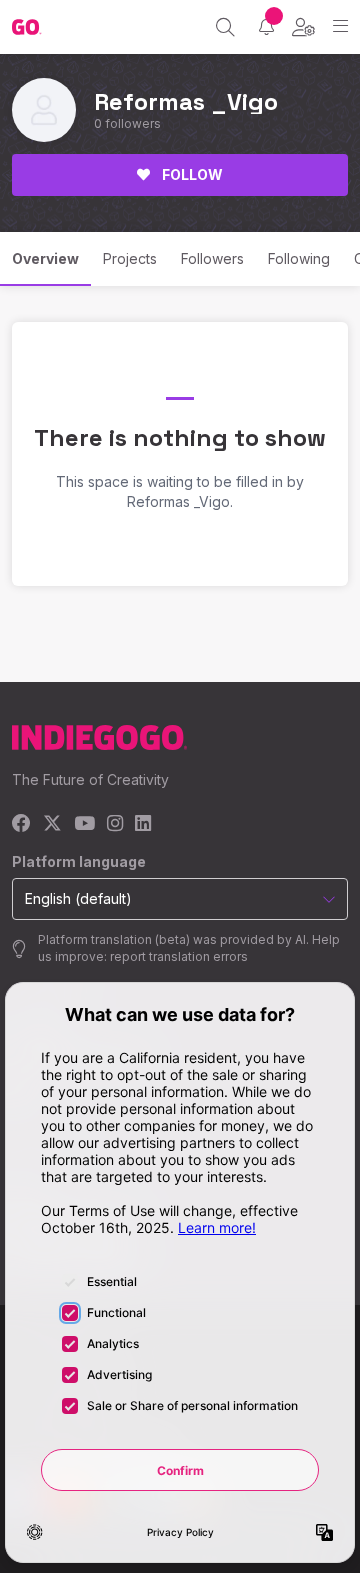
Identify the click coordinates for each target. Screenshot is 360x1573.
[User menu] (303, 27)
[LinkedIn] (143, 824)
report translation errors (179, 956)
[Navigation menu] (340, 26)
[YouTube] (84, 824)
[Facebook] (21, 824)
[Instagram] (115, 824)
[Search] (225, 27)
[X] (52, 824)
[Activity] (266, 26)
